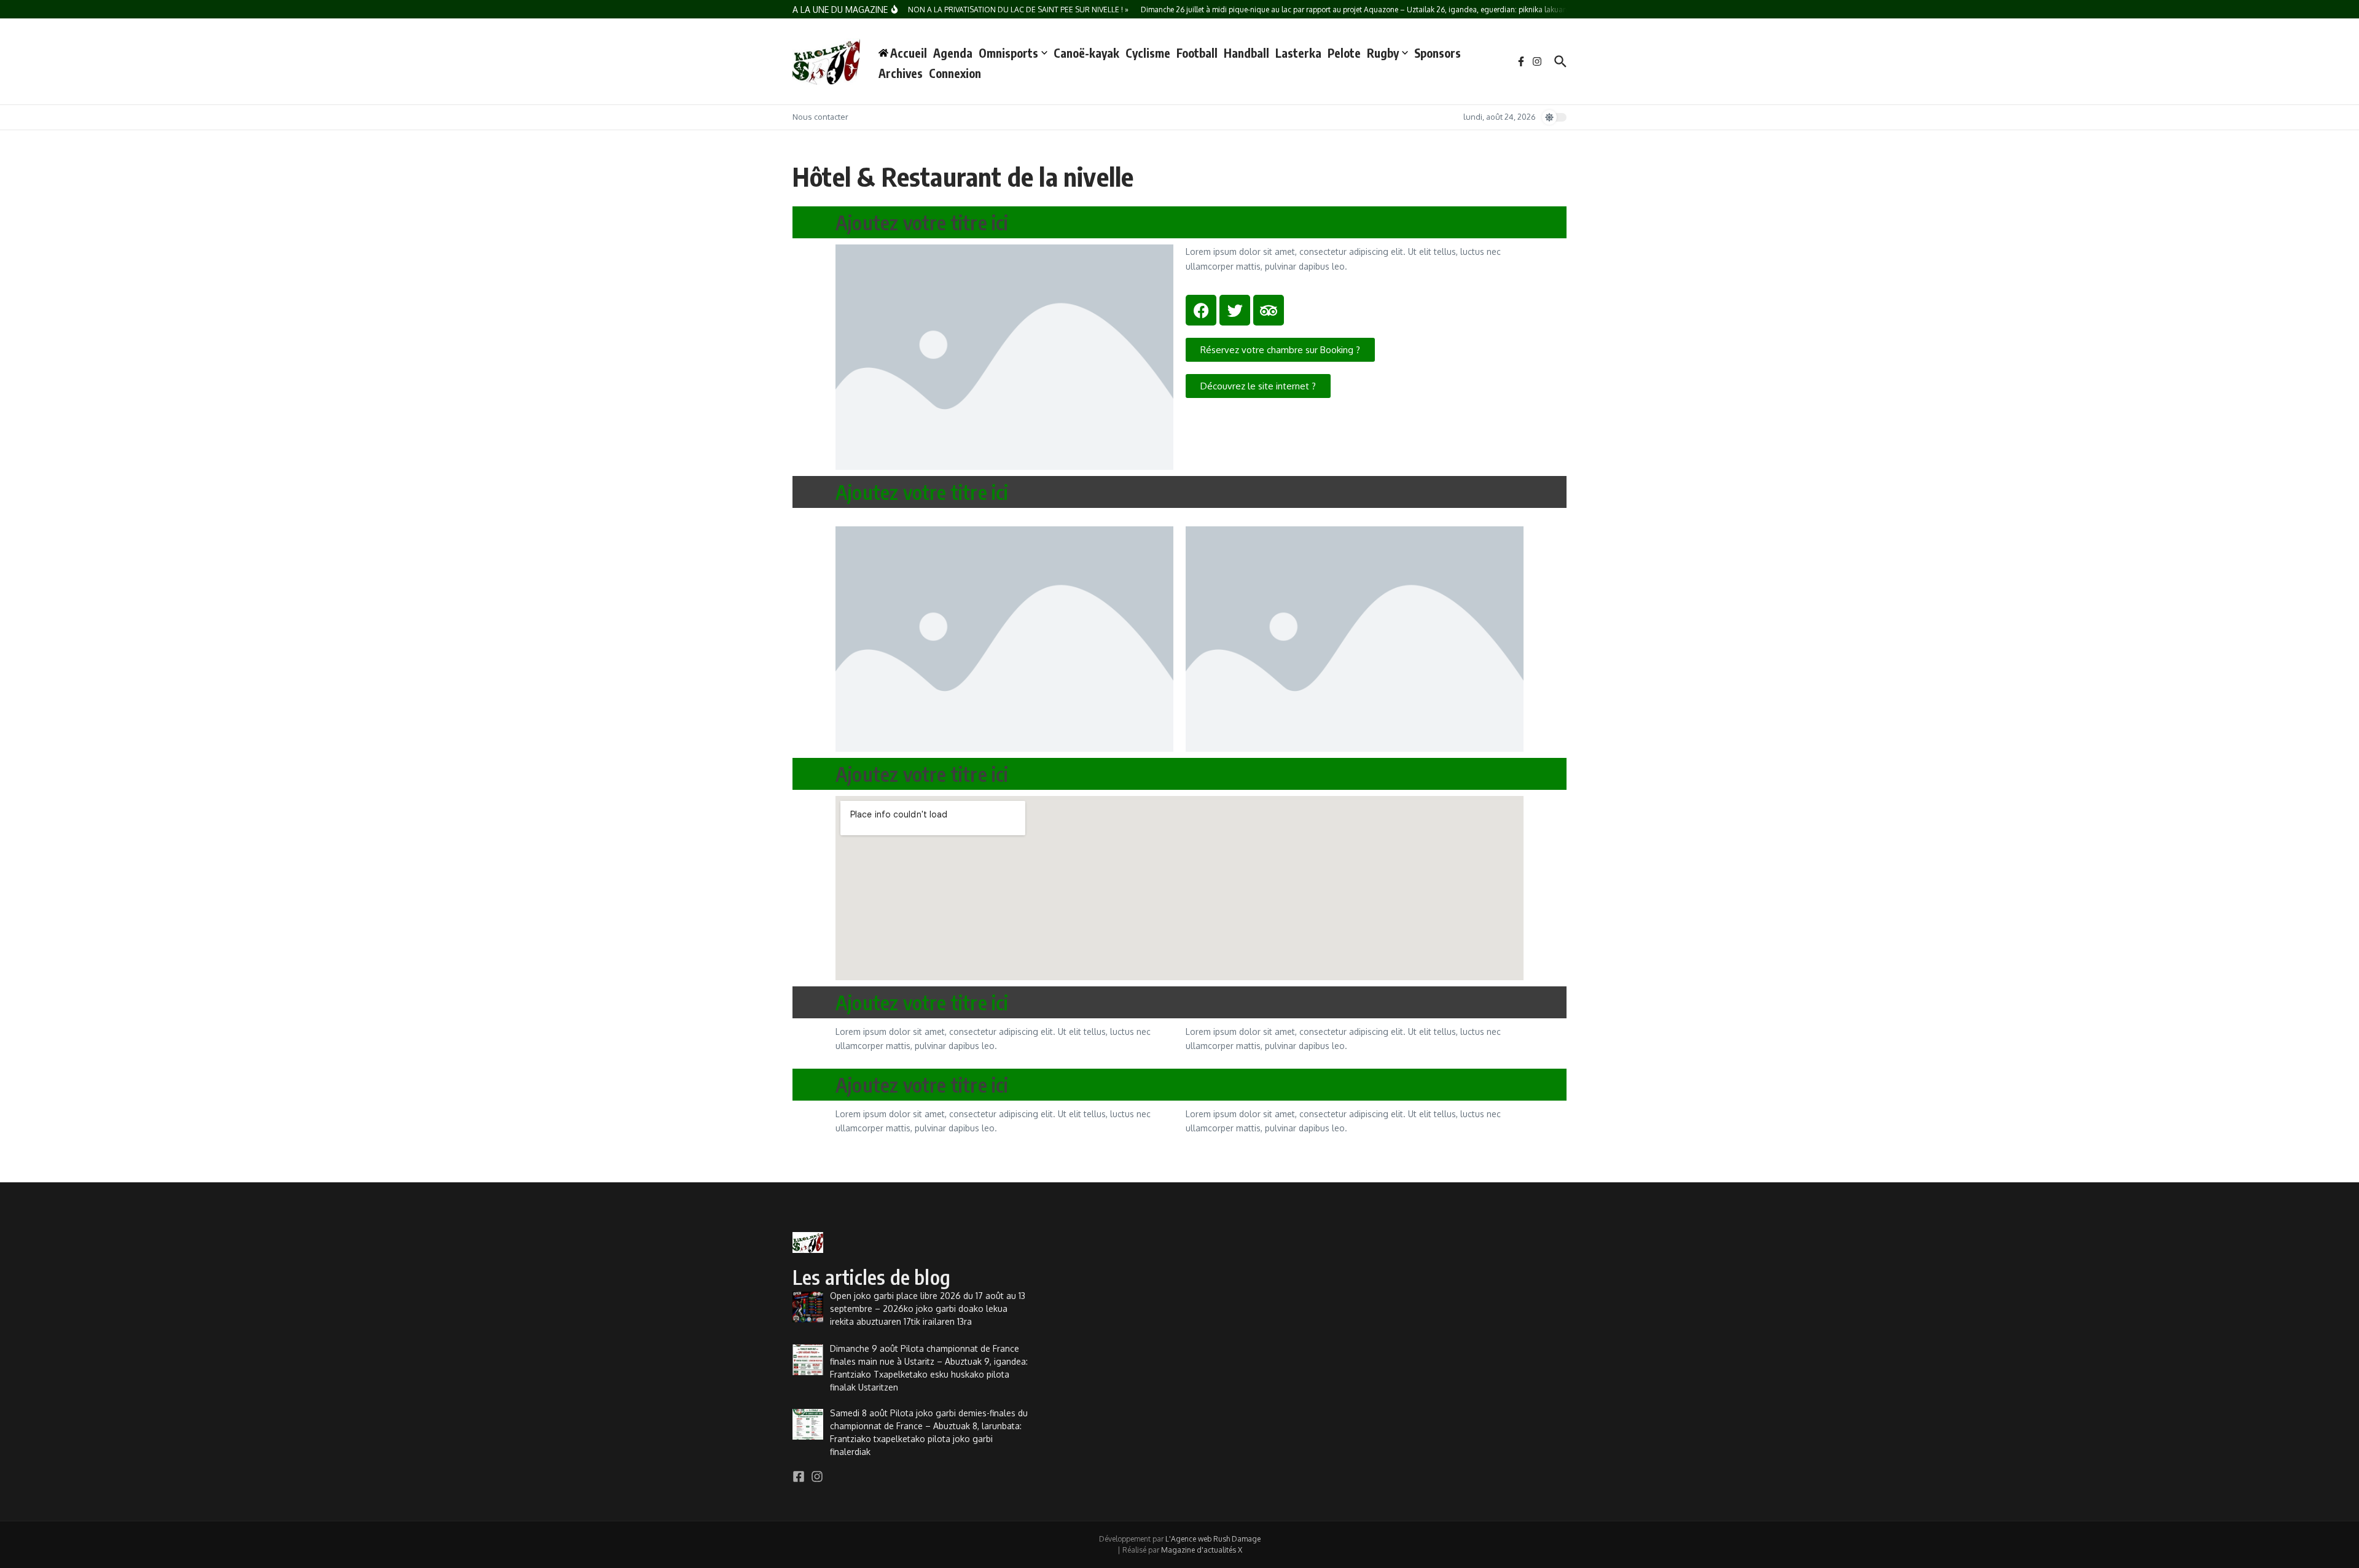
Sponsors (1438, 53)
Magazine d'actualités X (1202, 1550)
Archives (901, 73)
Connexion (955, 73)
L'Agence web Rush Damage (1213, 1539)
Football (1197, 53)
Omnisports (1008, 53)
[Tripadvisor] (1269, 310)
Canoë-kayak (1086, 53)
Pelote (1344, 53)
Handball (1246, 53)
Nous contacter (820, 117)
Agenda (953, 53)
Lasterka (1298, 53)
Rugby (1383, 53)
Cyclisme (1148, 53)
